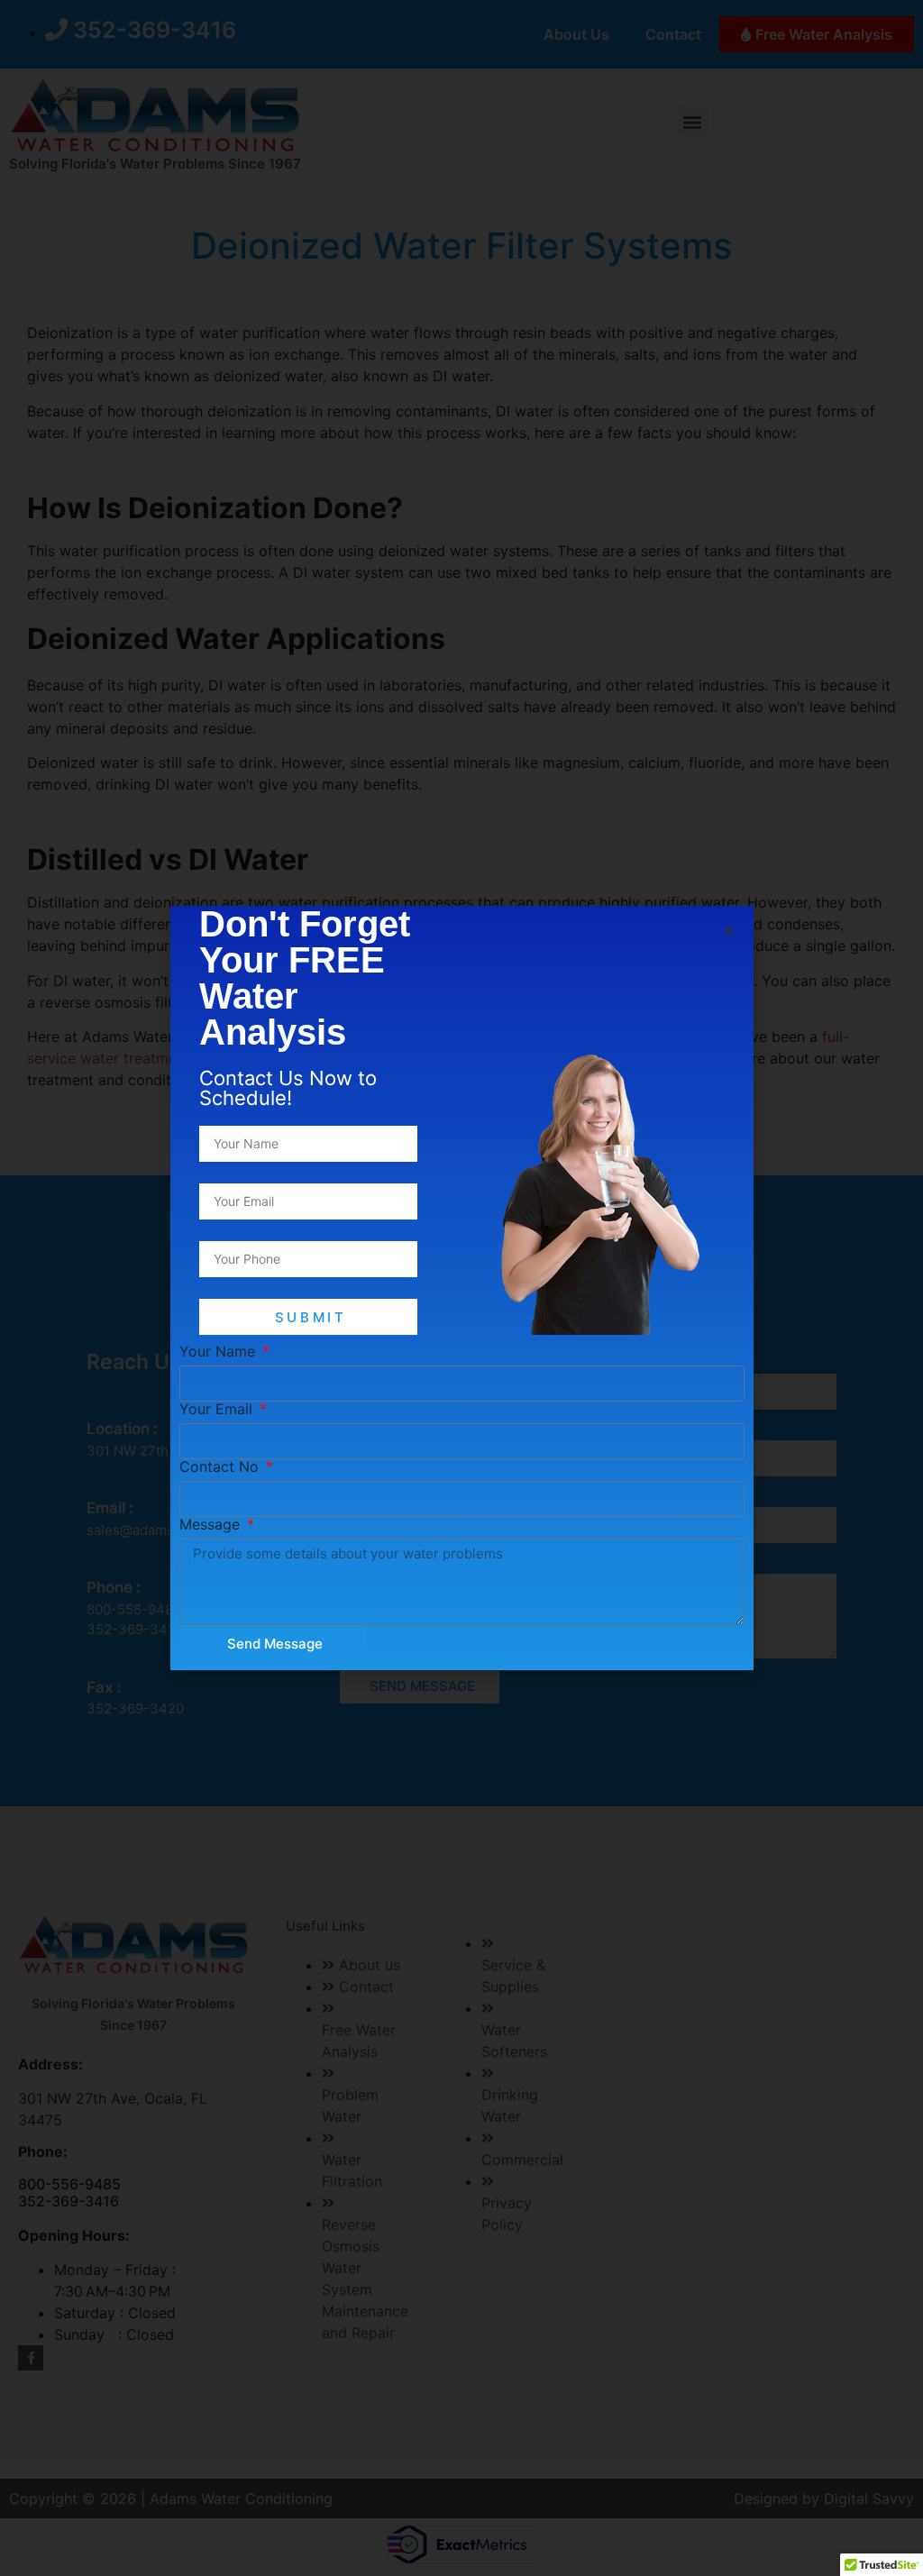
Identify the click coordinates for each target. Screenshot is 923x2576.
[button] (729, 931)
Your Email (218, 1409)
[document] (461, 1288)
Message (212, 1524)
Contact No (221, 1466)
